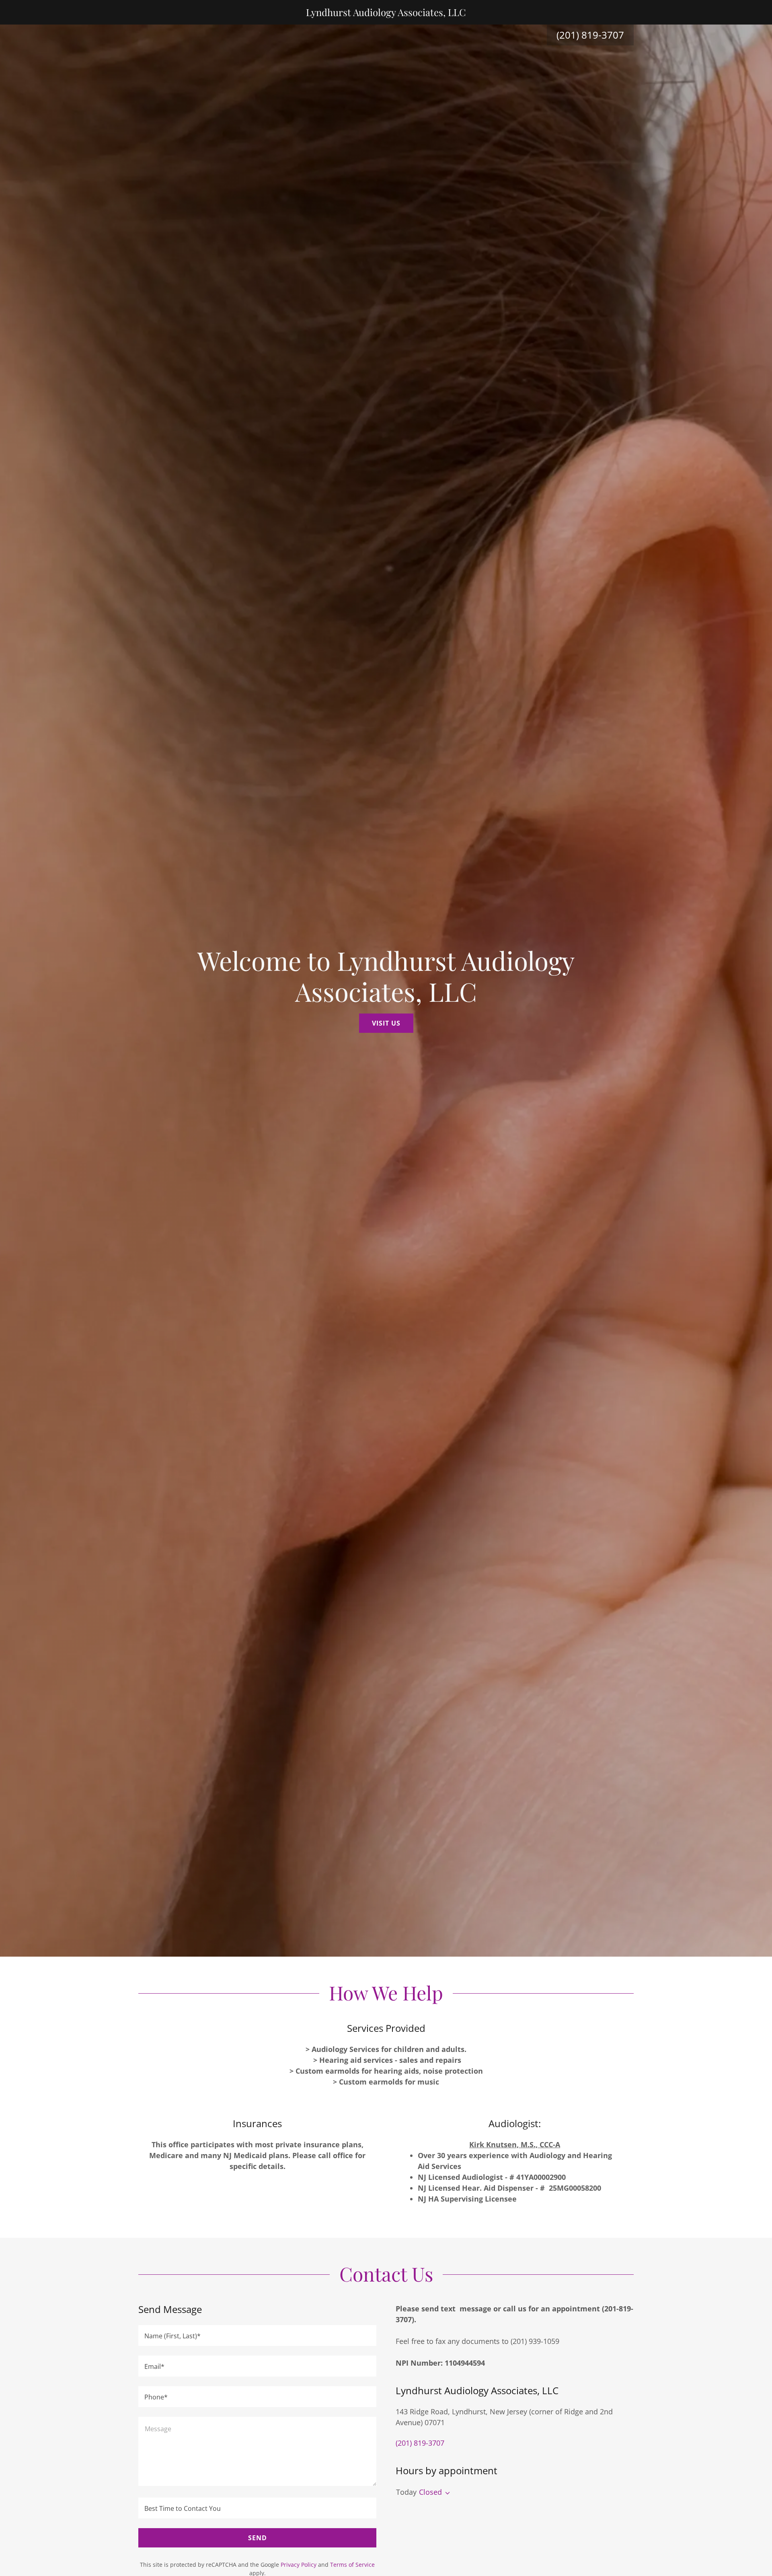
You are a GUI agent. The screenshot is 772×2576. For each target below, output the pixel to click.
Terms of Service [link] (352, 2565)
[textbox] (257, 2335)
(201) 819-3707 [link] (590, 35)
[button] (446, 2493)
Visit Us (386, 1023)
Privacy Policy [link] (299, 2565)
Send (258, 2538)
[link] (386, 13)
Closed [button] (430, 2492)
